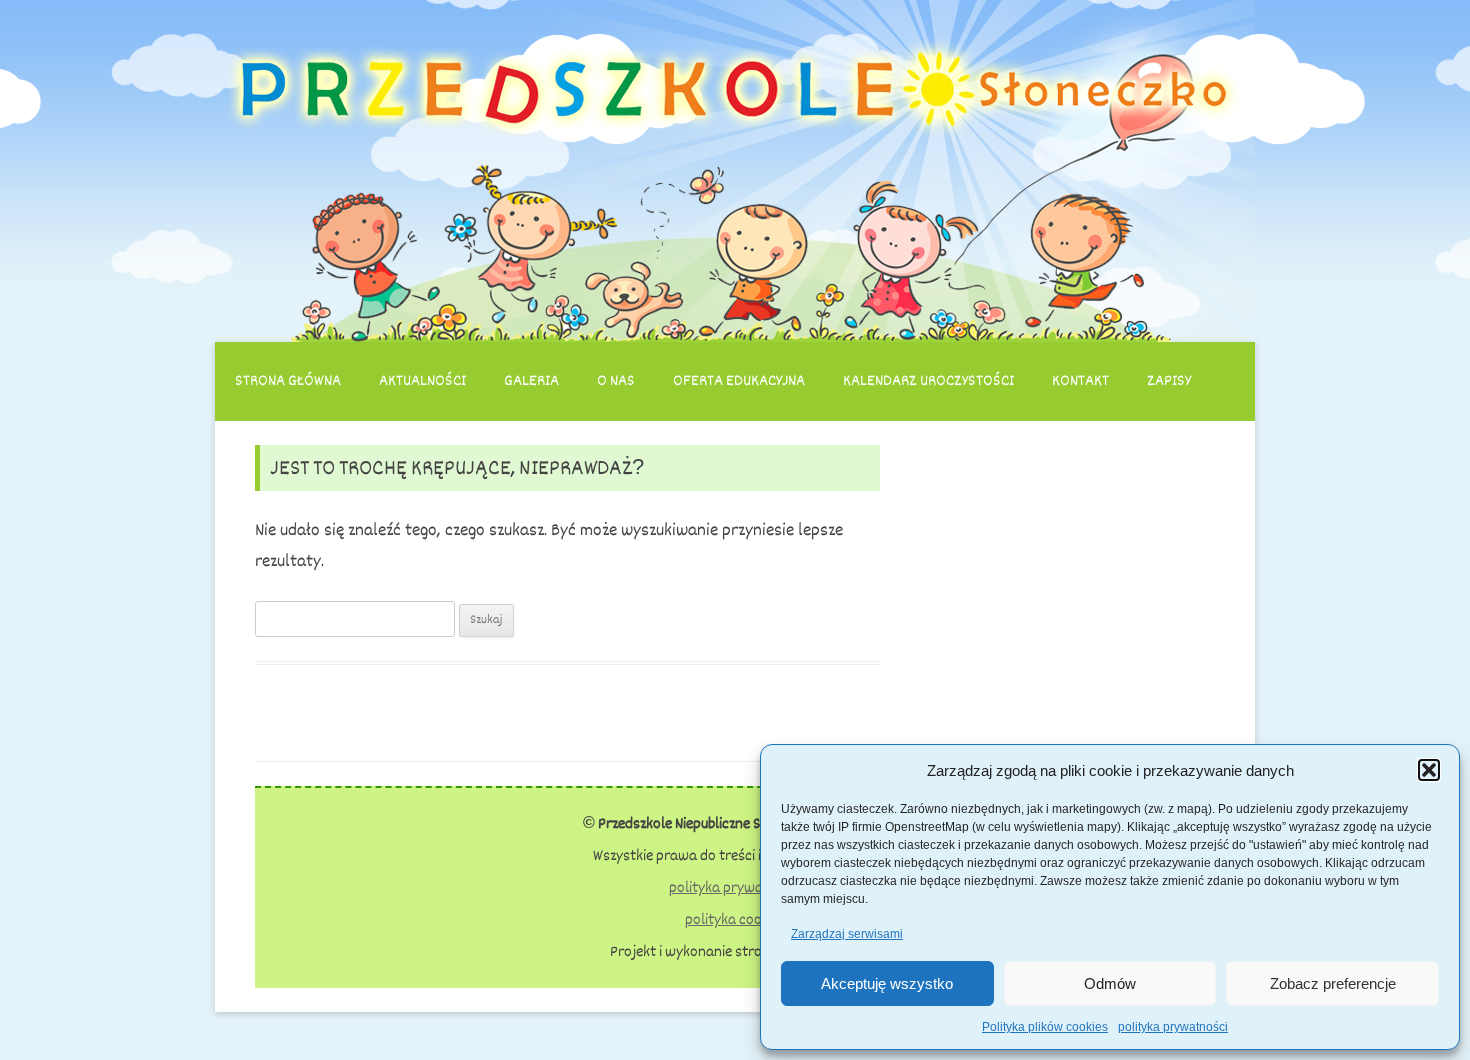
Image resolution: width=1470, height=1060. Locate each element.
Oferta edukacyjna (739, 381)
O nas (616, 381)
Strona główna (288, 381)
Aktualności (422, 381)
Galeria (531, 381)
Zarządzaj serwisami (847, 934)
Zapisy (1169, 381)
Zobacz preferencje (1333, 983)
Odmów (1110, 983)
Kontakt (1080, 381)
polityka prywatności (1173, 1027)
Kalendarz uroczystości (928, 381)
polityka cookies (735, 920)
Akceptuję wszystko (887, 983)
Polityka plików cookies (1045, 1027)
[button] (1429, 770)
